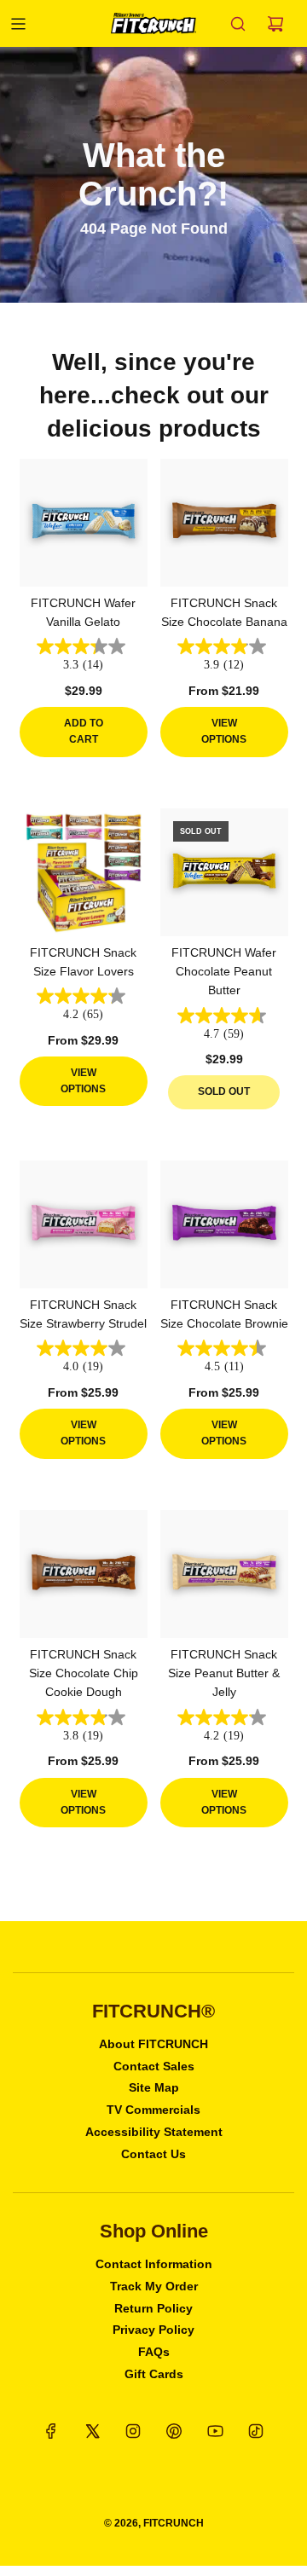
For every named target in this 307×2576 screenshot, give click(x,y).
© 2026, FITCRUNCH (154, 2523)
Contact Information (154, 2264)
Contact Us (153, 2154)
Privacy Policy (153, 2330)
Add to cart (84, 731)
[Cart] (275, 24)
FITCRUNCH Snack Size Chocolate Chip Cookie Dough (84, 1673)
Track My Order (154, 2286)
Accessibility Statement (154, 2132)
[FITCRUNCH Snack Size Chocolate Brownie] (224, 1224)
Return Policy (153, 2308)
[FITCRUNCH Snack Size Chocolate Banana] (224, 523)
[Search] (238, 24)
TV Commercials (153, 2110)
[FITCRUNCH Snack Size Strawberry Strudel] (84, 1224)
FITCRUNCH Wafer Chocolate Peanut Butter (224, 972)
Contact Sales (154, 2066)
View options (224, 731)
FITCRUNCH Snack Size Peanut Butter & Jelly (224, 1673)
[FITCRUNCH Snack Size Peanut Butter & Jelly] (224, 1574)
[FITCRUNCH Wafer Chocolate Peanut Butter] (224, 872)
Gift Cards (154, 2374)
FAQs (154, 2352)
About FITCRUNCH (153, 2044)
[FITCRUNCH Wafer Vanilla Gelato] (84, 523)
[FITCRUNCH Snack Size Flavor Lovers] (84, 872)
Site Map (154, 2087)
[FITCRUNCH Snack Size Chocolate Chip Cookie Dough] (84, 1574)
